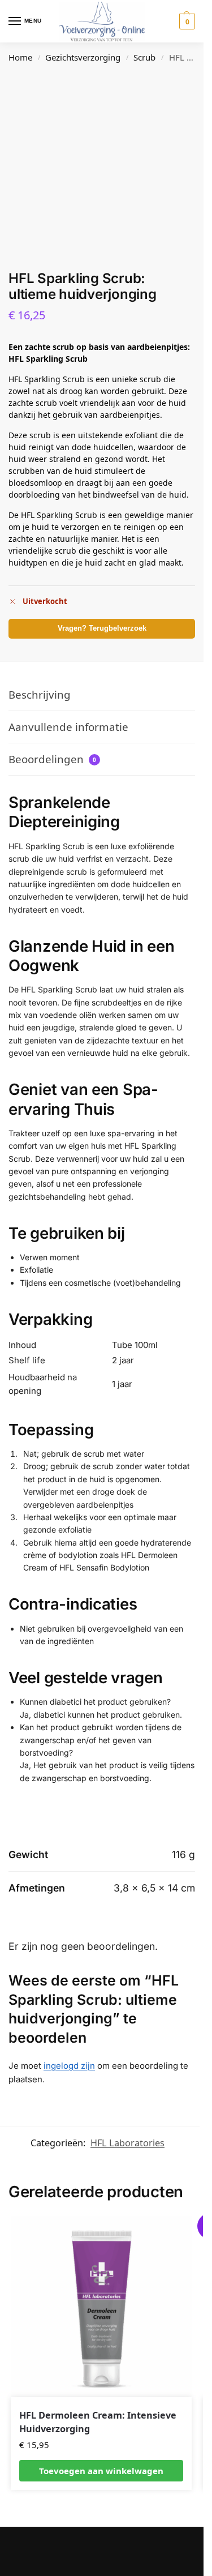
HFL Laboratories (127, 2143)
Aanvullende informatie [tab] (68, 727)
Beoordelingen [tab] (52, 759)
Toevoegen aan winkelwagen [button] (101, 2471)
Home (20, 57)
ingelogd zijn (69, 2066)
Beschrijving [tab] (40, 694)
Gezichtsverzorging (83, 57)
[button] (186, 22)
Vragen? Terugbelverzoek (102, 628)
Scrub (144, 57)
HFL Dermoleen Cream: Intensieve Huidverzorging (98, 2422)
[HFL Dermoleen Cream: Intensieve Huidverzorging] (101, 2307)
